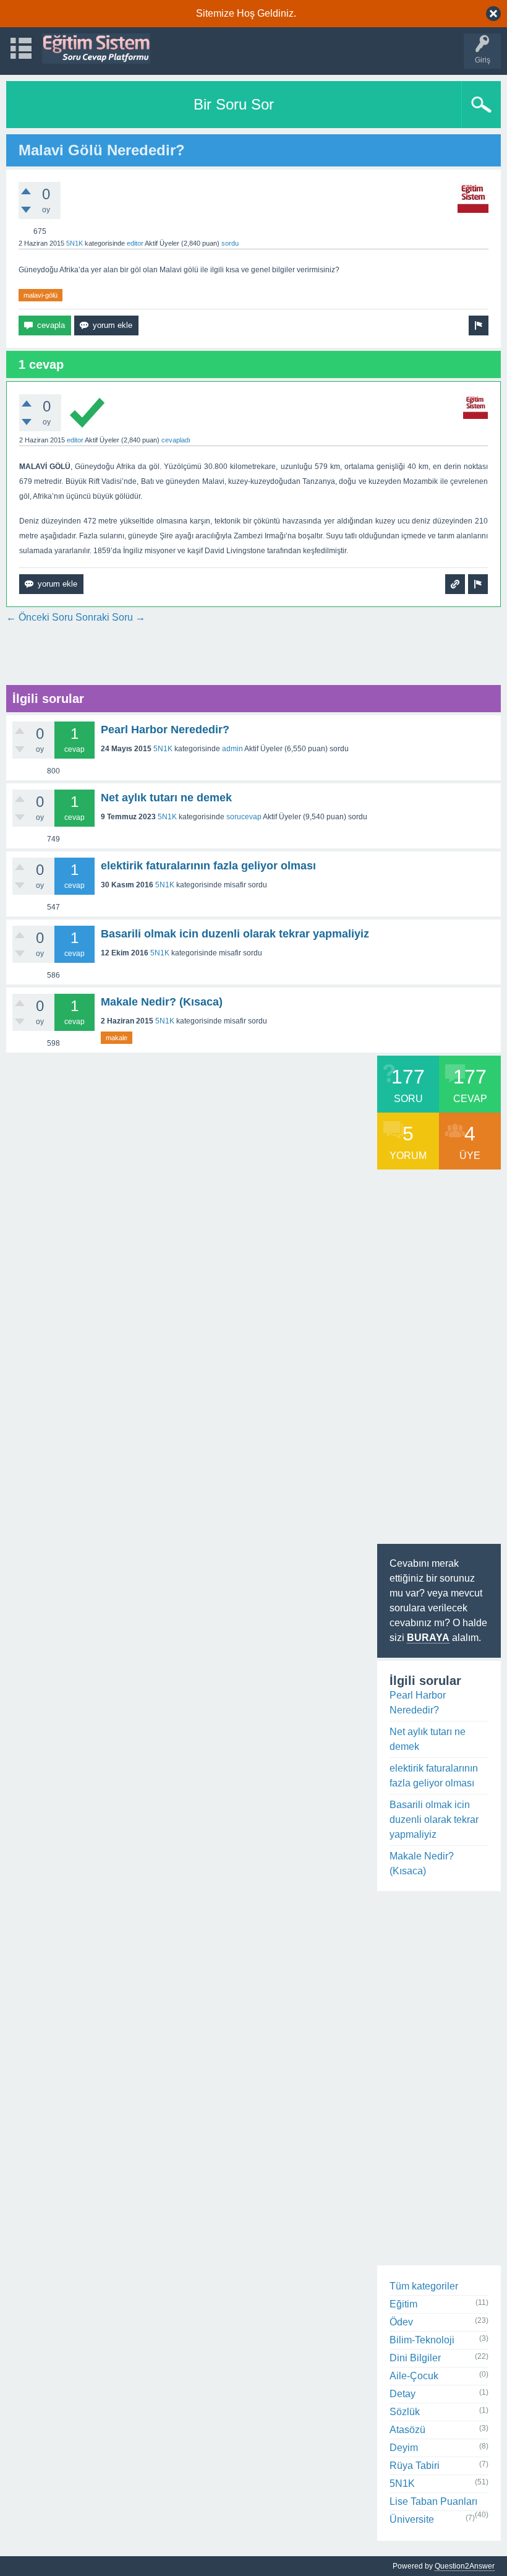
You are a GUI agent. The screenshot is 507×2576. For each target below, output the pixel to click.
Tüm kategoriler (424, 2286)
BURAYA (428, 1638)
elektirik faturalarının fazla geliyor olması (208, 866)
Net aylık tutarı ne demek (166, 798)
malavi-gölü (40, 295)
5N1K (75, 243)
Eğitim (403, 2304)
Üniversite (412, 2519)
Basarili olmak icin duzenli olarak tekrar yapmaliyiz (235, 934)
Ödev (401, 2322)
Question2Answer (465, 2566)
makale (117, 1038)
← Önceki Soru (40, 617)
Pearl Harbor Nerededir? (165, 730)
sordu (230, 243)
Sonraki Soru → (110, 617)
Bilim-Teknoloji (422, 2340)
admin (232, 749)
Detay (403, 2394)
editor (135, 243)
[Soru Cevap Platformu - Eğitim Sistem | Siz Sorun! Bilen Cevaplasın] (96, 49)
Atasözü (407, 2430)
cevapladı (176, 440)
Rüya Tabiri (415, 2466)
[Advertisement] (231, 653)
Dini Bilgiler (415, 2358)
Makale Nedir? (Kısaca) (162, 1002)
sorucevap (244, 817)
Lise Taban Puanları (433, 2501)
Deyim (404, 2448)
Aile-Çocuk (414, 2376)
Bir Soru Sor (234, 104)
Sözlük (405, 2412)
